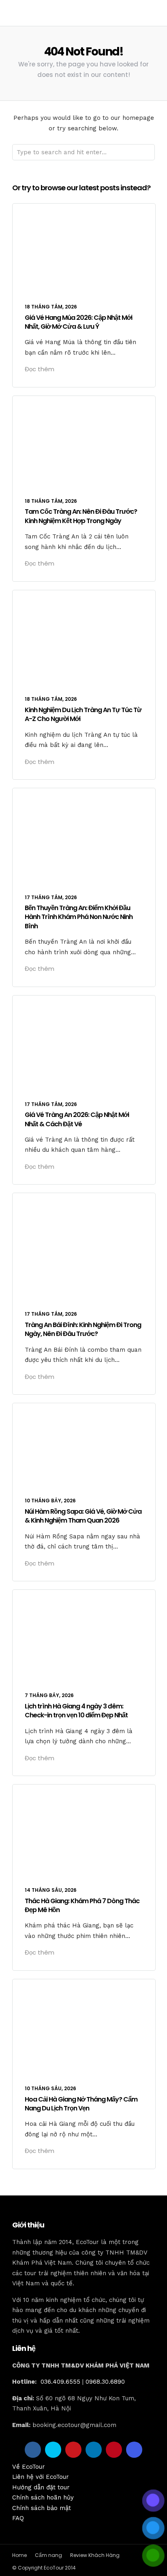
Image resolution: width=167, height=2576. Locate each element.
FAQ (18, 2518)
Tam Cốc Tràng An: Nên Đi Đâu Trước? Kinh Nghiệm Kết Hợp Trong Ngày (81, 516)
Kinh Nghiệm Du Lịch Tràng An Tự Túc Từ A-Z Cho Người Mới (83, 714)
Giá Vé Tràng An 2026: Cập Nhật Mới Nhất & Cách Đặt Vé (77, 1119)
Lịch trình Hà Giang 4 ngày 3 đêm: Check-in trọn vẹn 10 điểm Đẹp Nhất (76, 1711)
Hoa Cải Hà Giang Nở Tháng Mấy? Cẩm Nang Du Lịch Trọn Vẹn (81, 2104)
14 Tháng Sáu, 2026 (51, 1890)
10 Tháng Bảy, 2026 (50, 1501)
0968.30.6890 (105, 2382)
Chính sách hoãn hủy (43, 2497)
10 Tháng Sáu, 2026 (50, 2088)
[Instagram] (134, 2450)
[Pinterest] (114, 2450)
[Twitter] (53, 2450)
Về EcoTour (29, 2467)
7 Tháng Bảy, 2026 (49, 1695)
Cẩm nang (48, 2555)
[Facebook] (33, 2450)
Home (19, 2555)
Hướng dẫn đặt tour (41, 2487)
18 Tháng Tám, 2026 (51, 307)
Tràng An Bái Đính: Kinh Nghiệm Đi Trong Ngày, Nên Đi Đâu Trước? (83, 1329)
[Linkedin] (94, 2450)
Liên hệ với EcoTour (41, 2477)
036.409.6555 (60, 2382)
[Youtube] (73, 2450)
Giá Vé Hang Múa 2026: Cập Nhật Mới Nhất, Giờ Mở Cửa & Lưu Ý (78, 322)
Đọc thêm (40, 369)
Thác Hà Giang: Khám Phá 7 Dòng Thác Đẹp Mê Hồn (82, 1905)
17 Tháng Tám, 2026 (51, 897)
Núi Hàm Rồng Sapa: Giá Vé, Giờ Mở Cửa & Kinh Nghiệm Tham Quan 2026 (83, 1516)
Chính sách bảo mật (42, 2508)
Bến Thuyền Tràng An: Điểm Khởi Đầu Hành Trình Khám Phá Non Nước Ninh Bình (79, 917)
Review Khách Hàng (95, 2555)
